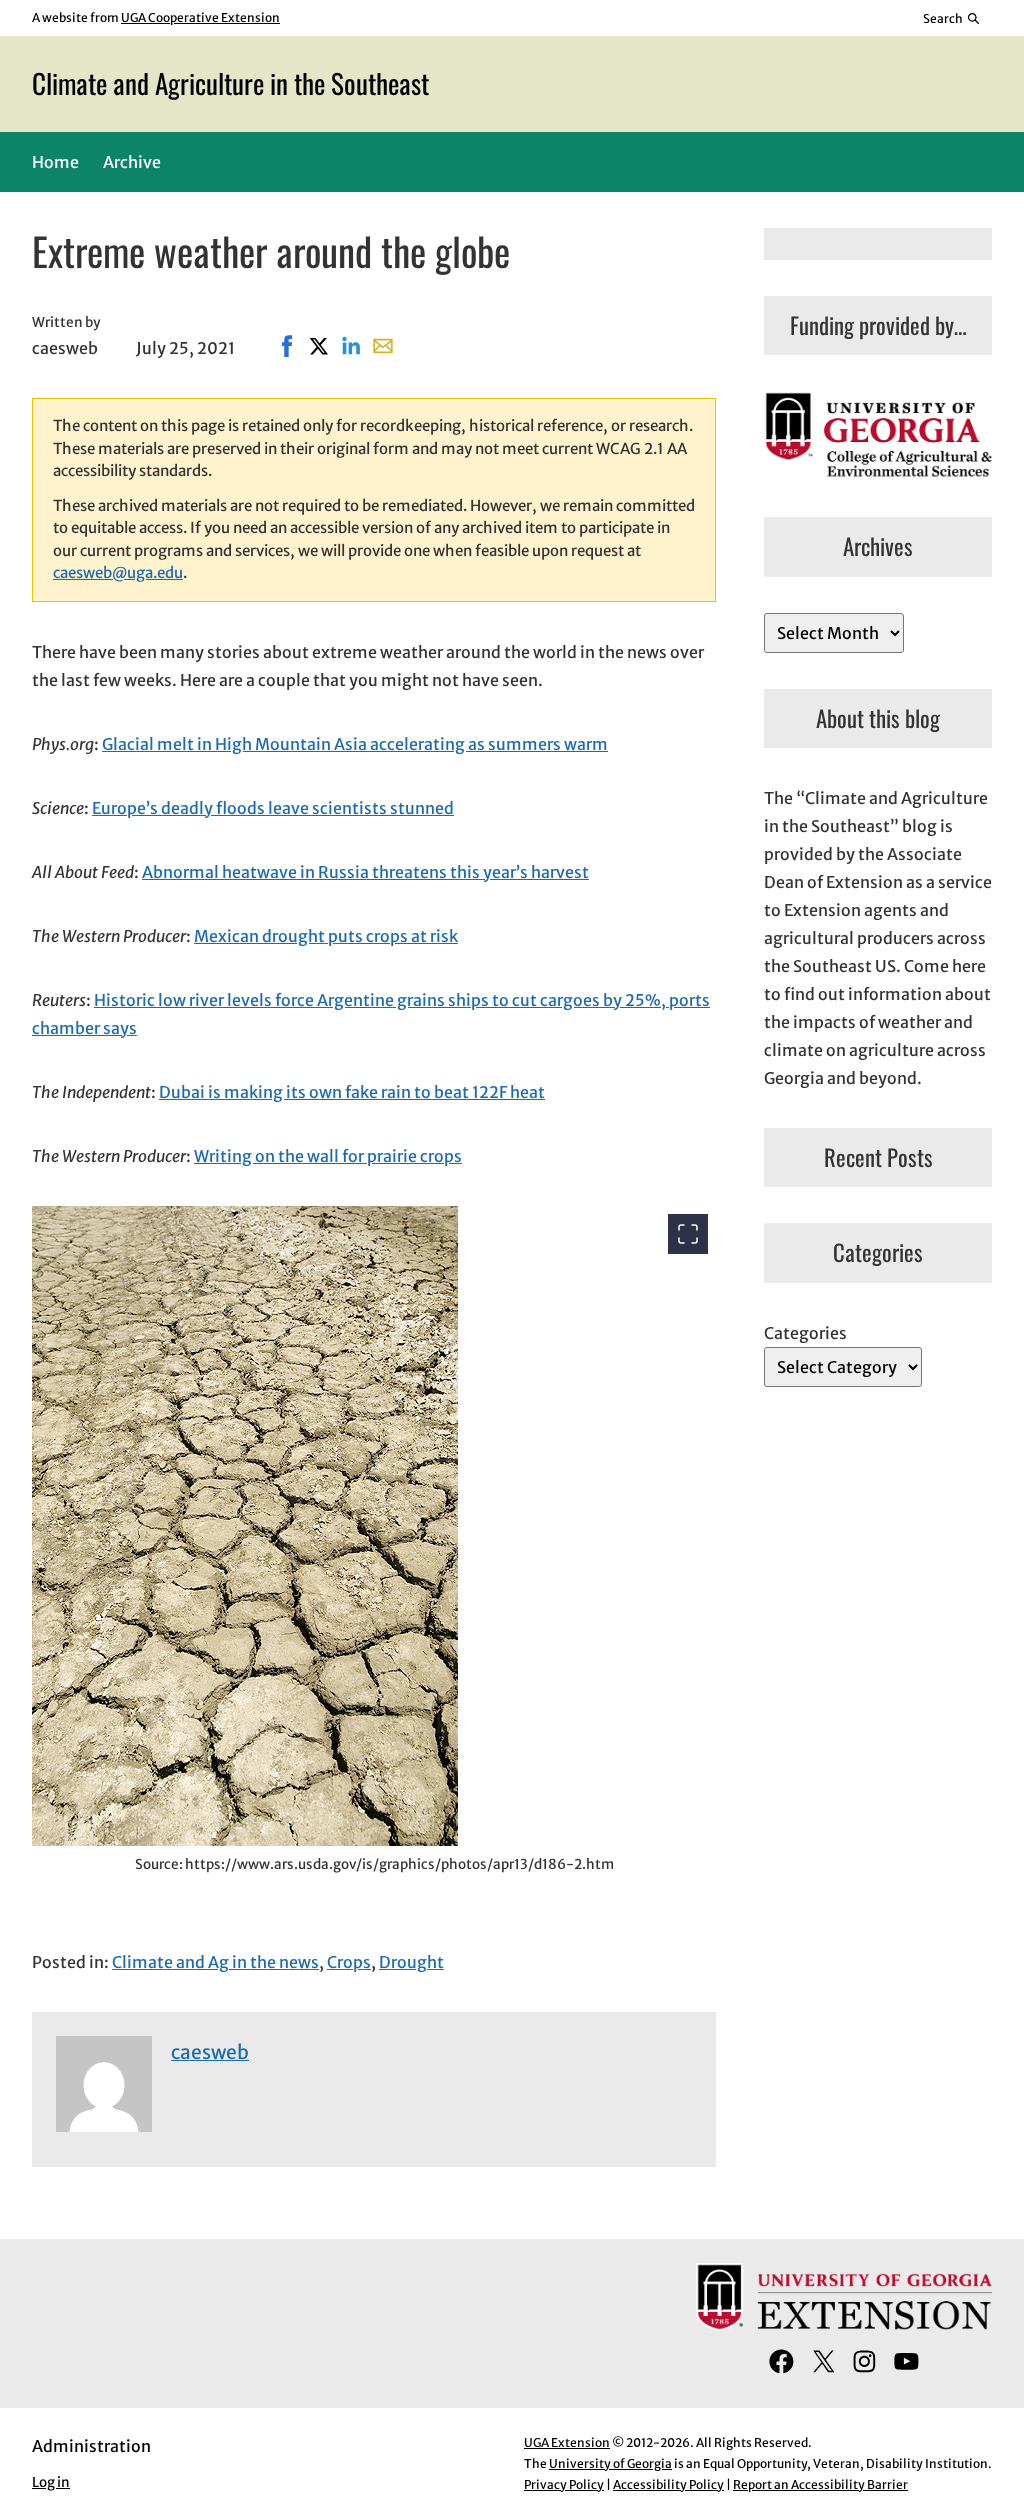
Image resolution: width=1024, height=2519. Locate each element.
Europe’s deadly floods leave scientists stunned (273, 808)
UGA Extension (567, 2442)
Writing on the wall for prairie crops (328, 1156)
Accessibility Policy (668, 2484)
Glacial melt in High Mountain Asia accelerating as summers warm (355, 744)
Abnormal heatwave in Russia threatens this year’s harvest (365, 872)
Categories (805, 1333)
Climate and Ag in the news (215, 1962)
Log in (51, 2482)
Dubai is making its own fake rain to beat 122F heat (352, 1092)
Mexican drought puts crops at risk (326, 936)
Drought (411, 1962)
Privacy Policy (564, 2484)
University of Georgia (610, 2463)
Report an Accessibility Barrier (820, 2484)
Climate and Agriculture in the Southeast (230, 83)
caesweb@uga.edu (118, 572)
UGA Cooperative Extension (200, 17)
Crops (349, 1962)
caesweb (210, 2052)
